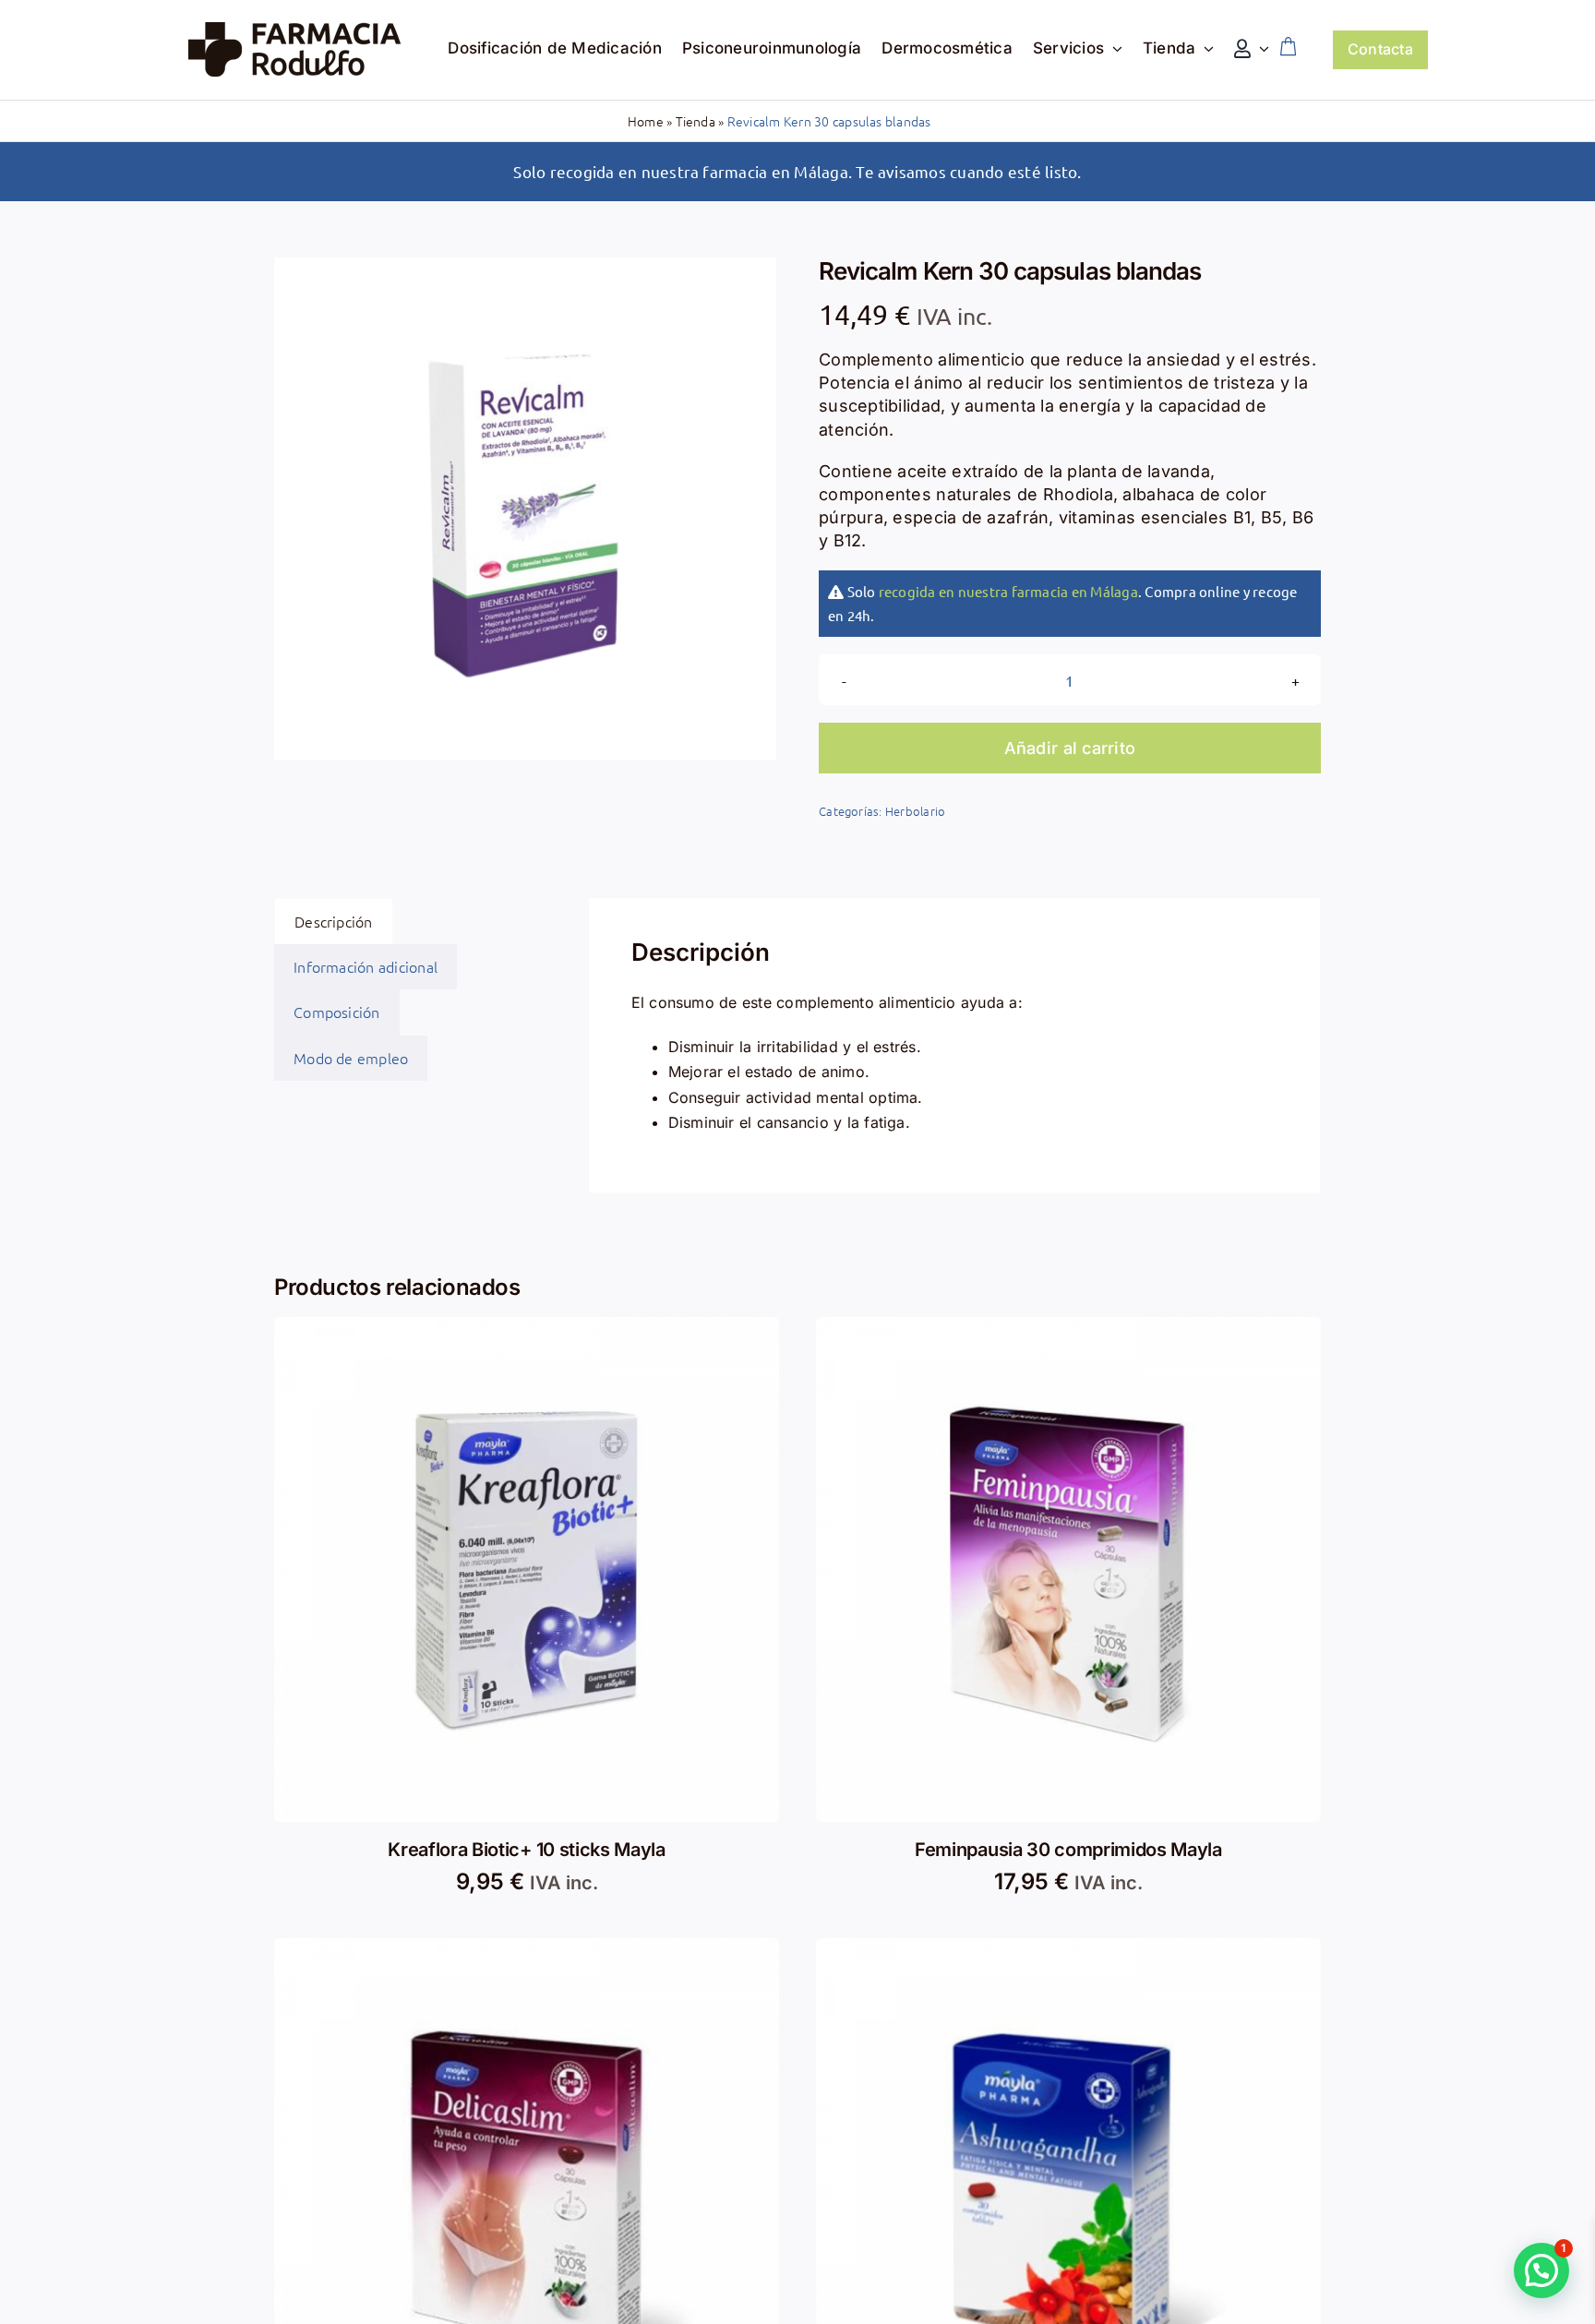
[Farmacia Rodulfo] (294, 30)
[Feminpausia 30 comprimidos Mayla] (1068, 1329)
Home (646, 121)
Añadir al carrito (1070, 748)
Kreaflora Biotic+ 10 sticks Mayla (526, 1850)
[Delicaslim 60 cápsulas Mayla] (527, 1950)
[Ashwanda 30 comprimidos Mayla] (1068, 1950)
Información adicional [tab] (366, 966)
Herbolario (915, 811)
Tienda (696, 121)
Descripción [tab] (334, 921)
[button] (1541, 2270)
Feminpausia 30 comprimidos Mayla (1068, 1850)
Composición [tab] (337, 1012)
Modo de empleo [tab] (351, 1058)
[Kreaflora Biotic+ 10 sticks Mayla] (527, 1329)
